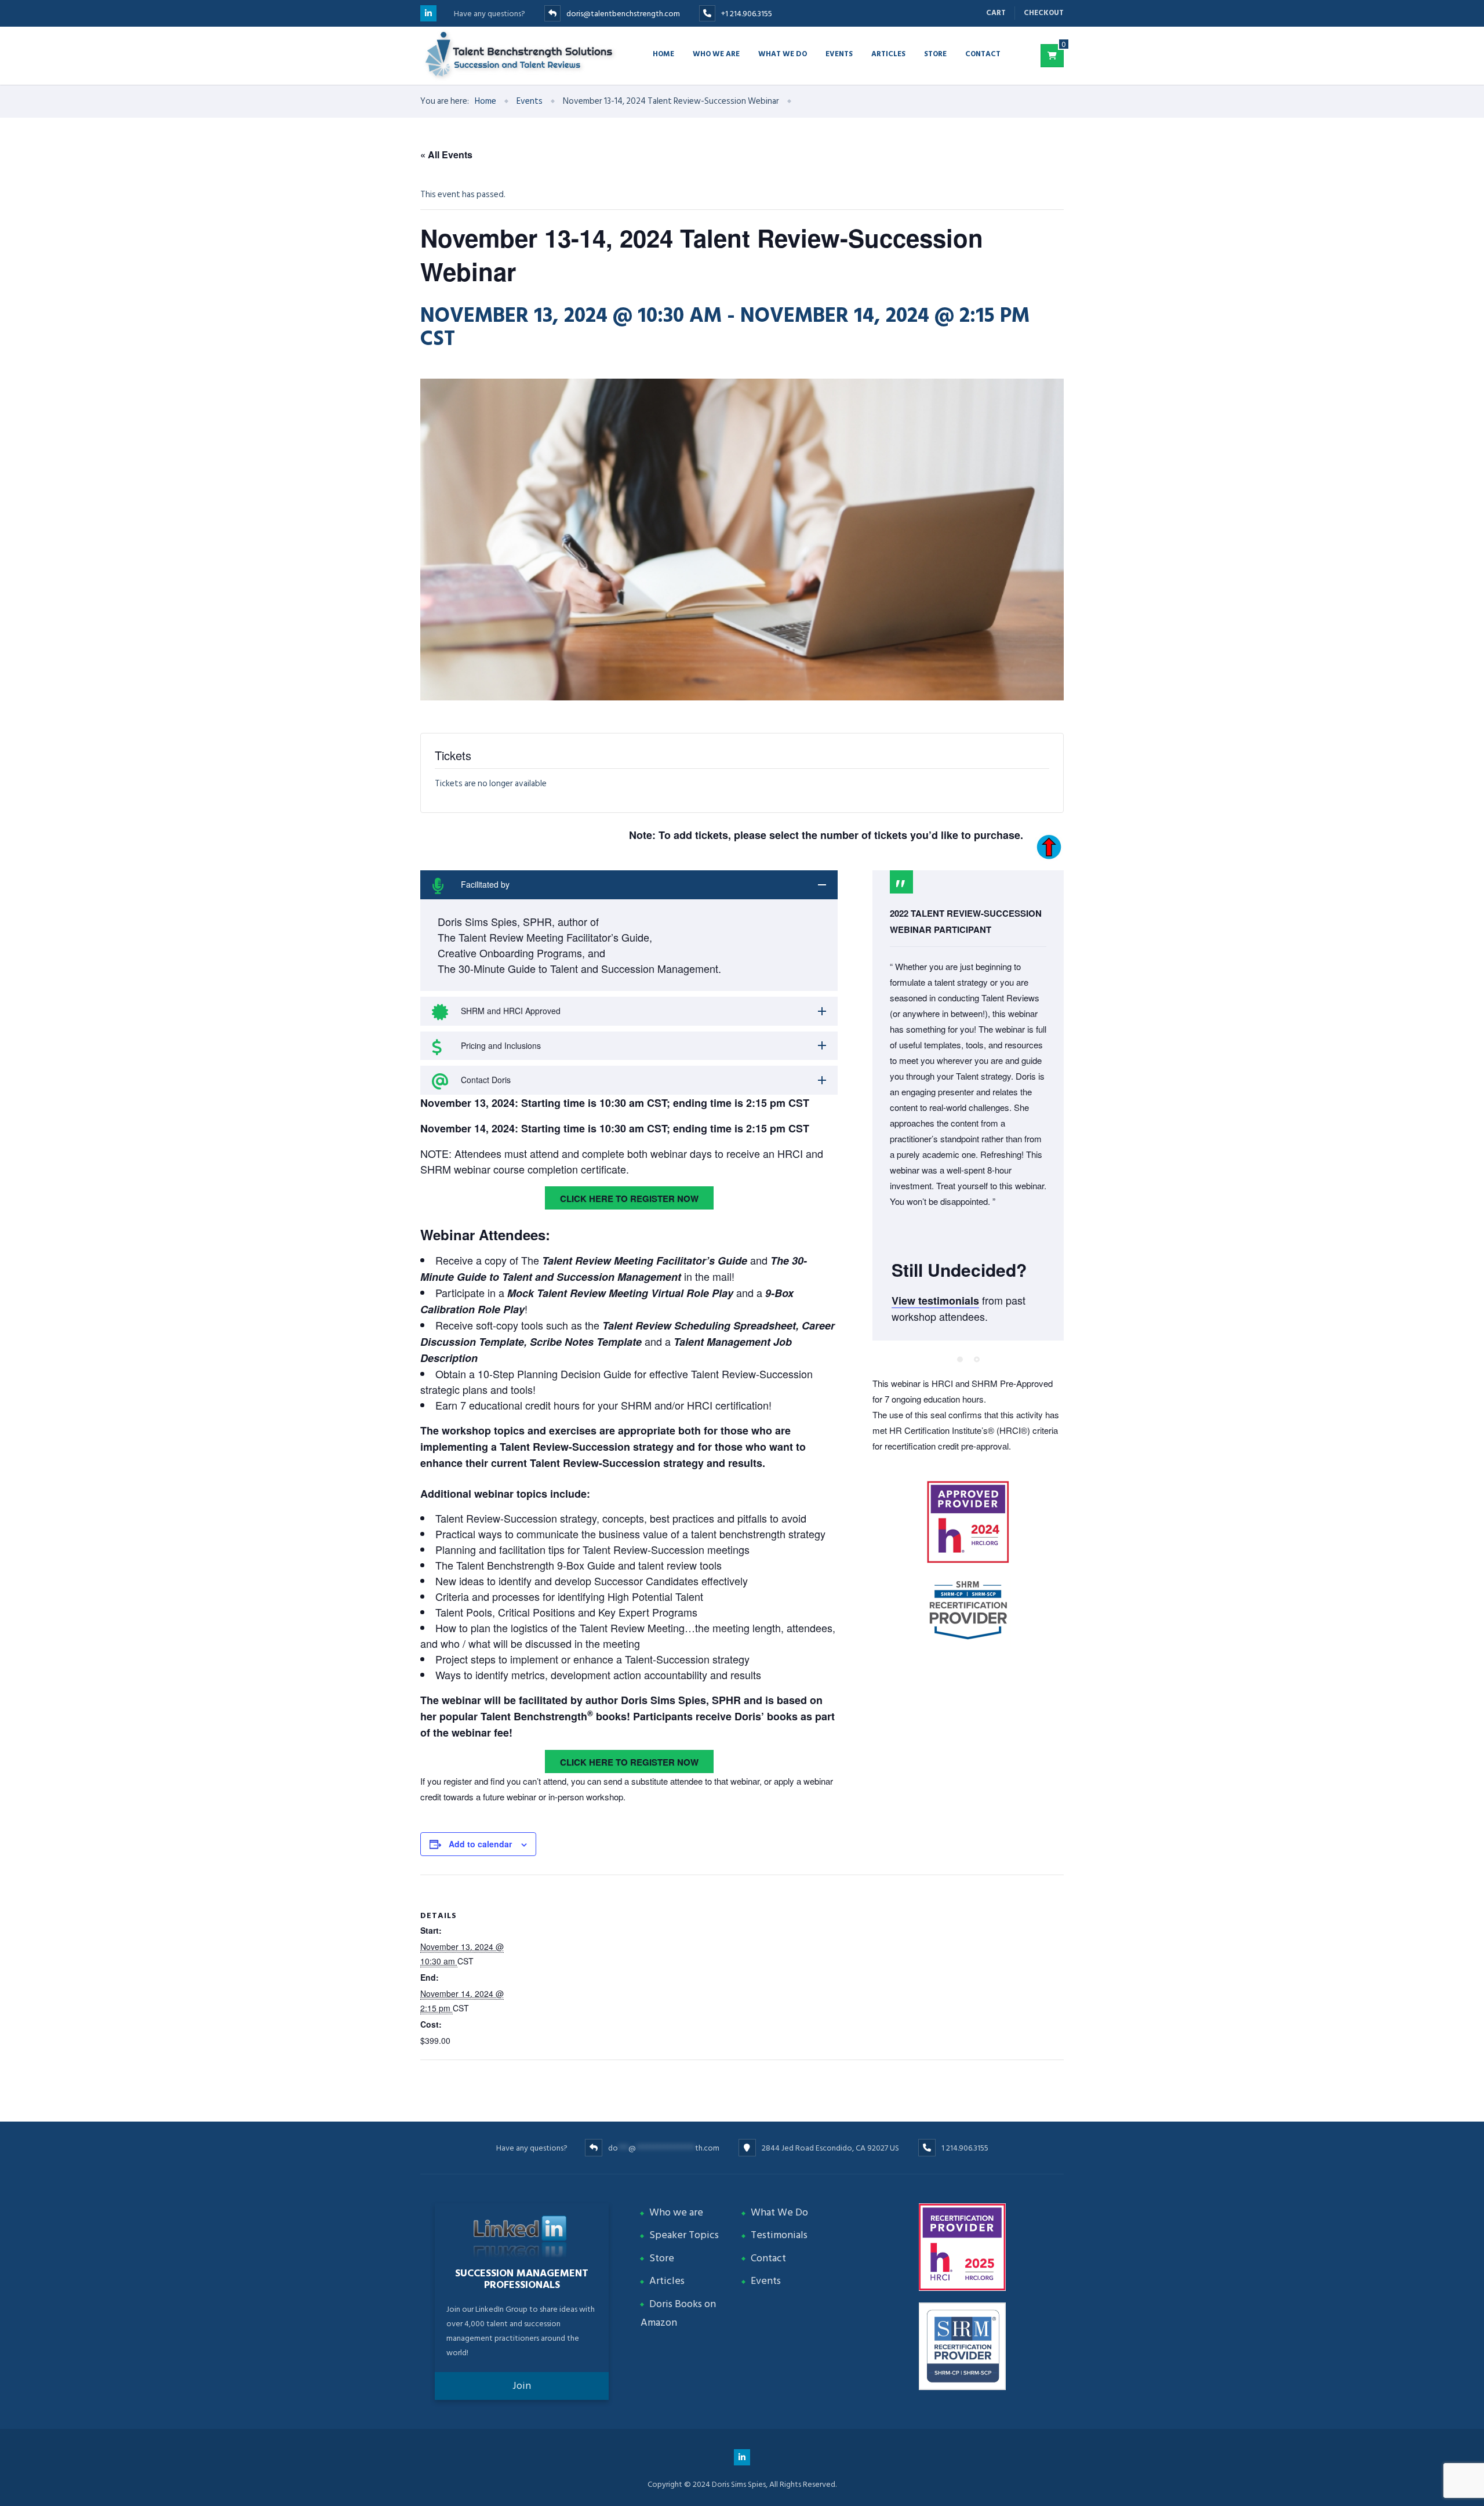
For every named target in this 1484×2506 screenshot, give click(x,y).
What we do (783, 53)
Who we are (716, 53)
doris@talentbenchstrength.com (623, 14)
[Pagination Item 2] (977, 1360)
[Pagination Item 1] (960, 1360)
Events (839, 53)
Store (935, 53)
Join (522, 2386)
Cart (996, 13)
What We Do (779, 2212)
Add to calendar (480, 1844)
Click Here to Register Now (629, 1198)
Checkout (1044, 13)
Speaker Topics (684, 2235)
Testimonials (779, 2235)
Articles (888, 53)
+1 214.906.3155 (747, 14)
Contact (983, 53)
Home (663, 53)
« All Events (446, 155)
